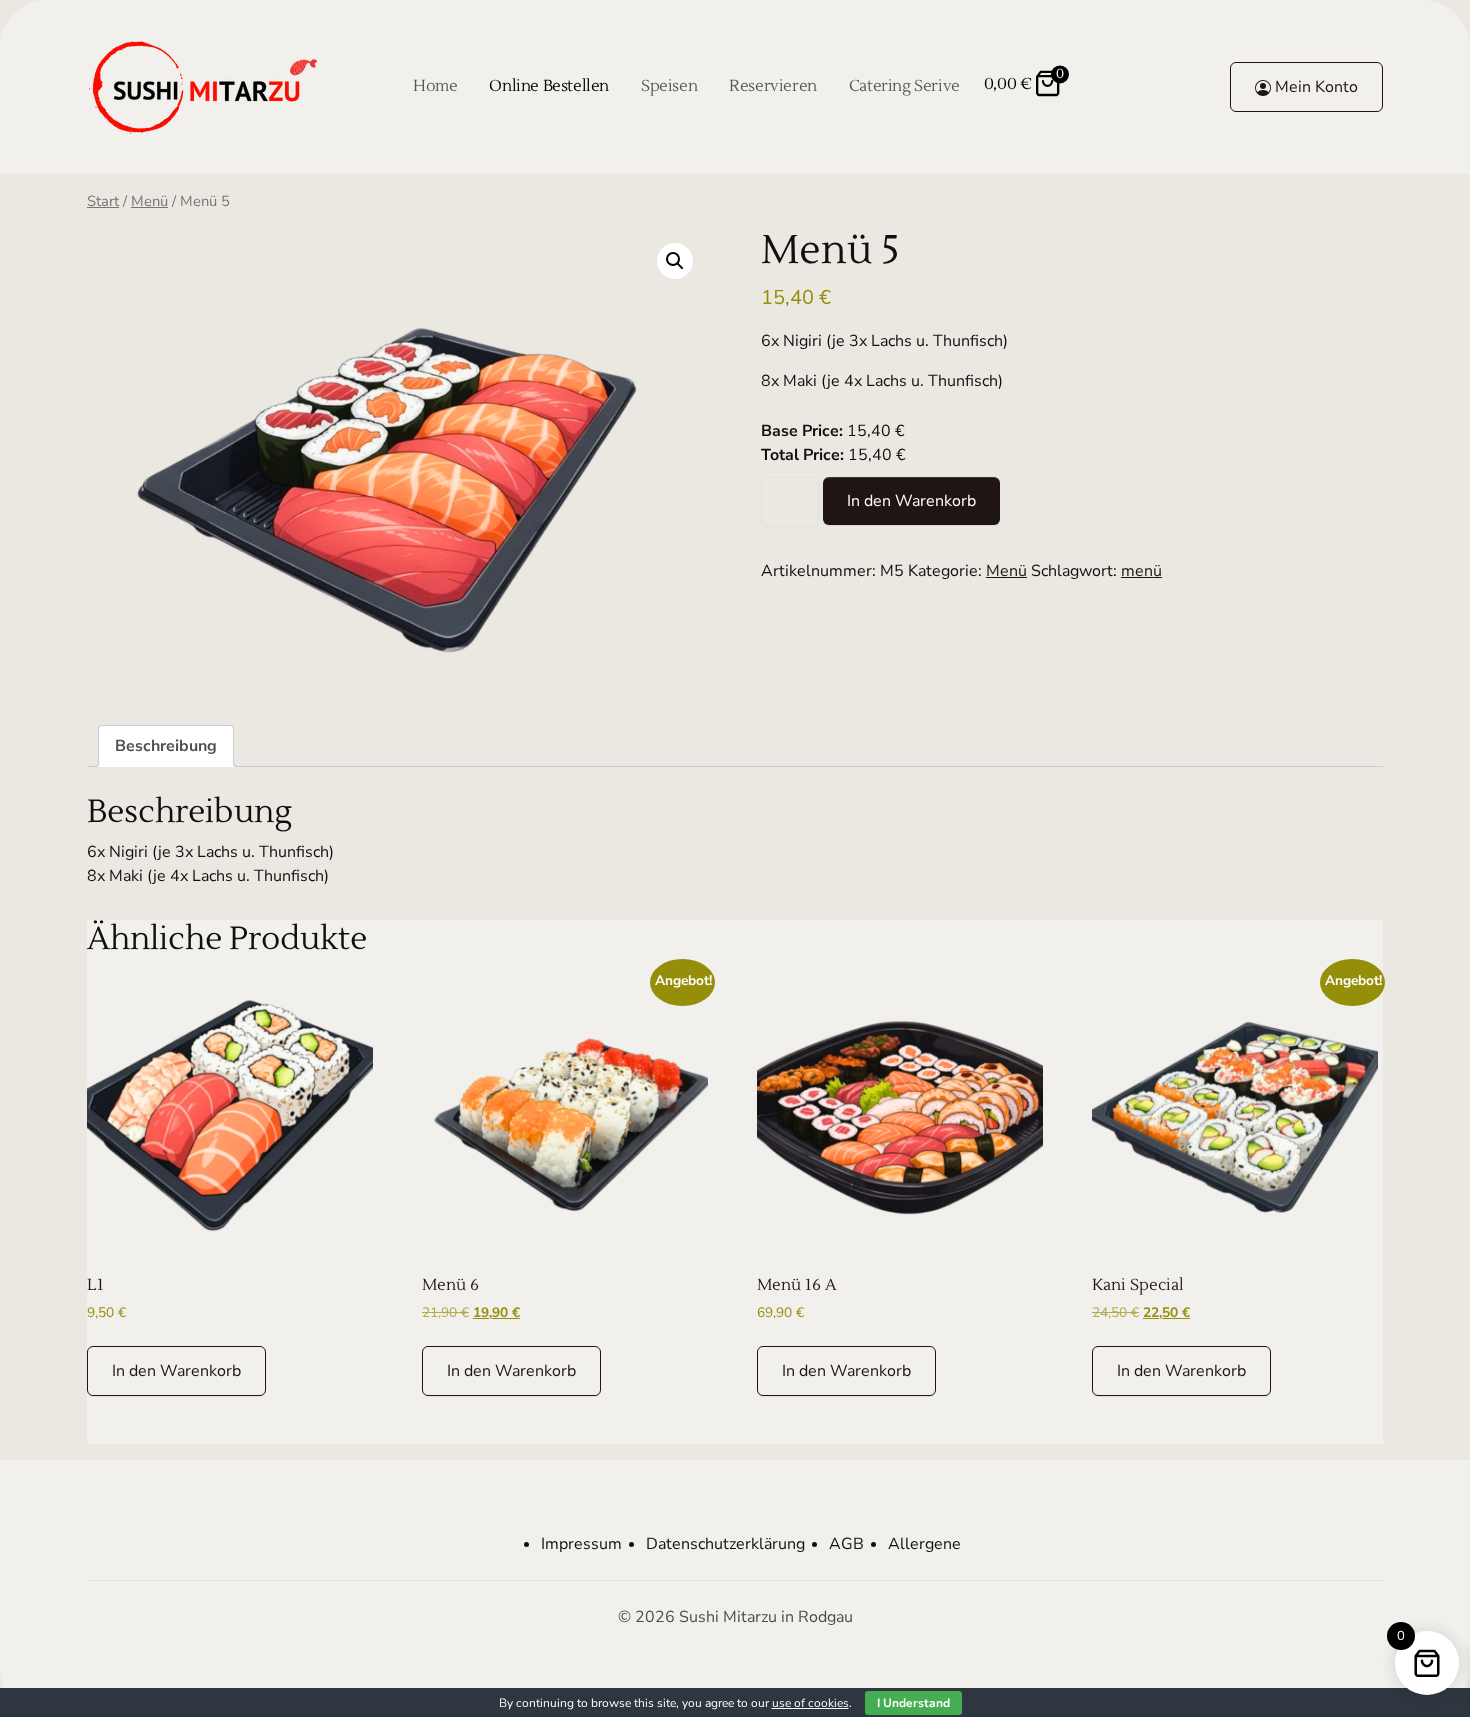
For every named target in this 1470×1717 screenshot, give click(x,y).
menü (1141, 571)
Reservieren (773, 86)
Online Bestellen (549, 86)
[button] (675, 261)
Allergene (924, 1544)
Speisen (669, 86)
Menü (149, 201)
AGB (846, 1544)
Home (435, 86)
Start (103, 201)
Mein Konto (1314, 87)
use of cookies (810, 1703)
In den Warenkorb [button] (176, 1371)
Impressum (581, 1544)
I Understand (913, 1703)
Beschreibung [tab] (166, 746)
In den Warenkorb (911, 501)
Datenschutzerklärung (725, 1544)
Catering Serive (904, 86)
